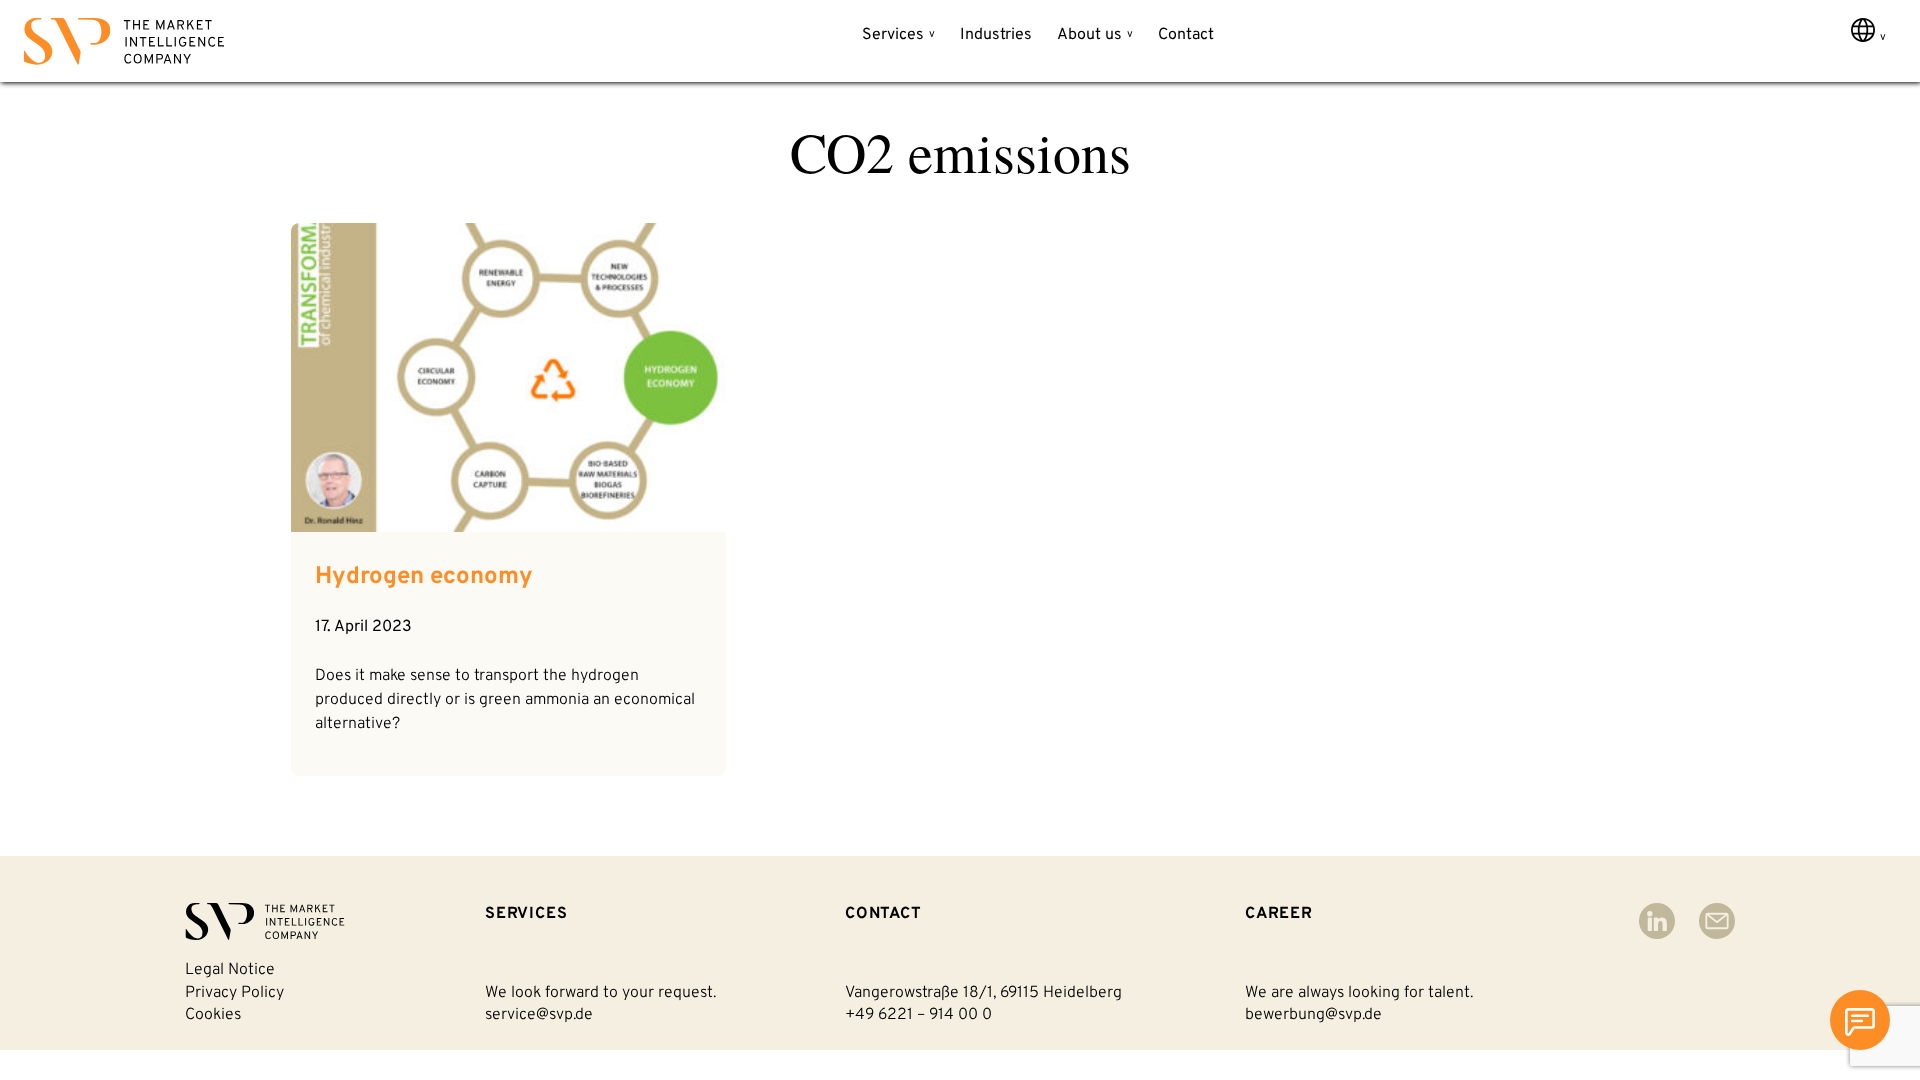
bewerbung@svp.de (1313, 1015)
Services (893, 35)
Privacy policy (234, 993)
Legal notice (230, 970)
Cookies (213, 1015)
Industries (996, 35)
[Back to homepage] (124, 45)
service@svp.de (539, 1015)
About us (1089, 35)
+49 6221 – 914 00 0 (918, 1015)
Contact (1186, 35)
